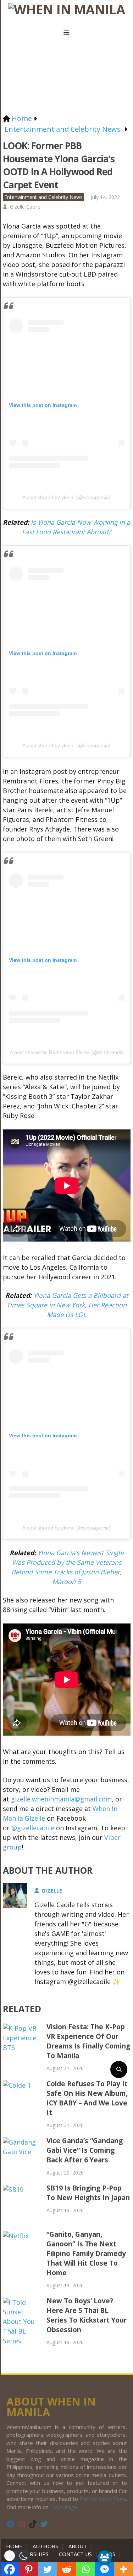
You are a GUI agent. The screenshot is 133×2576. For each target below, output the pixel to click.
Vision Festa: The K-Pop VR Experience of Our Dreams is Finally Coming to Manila (88, 2041)
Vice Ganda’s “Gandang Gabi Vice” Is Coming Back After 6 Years (85, 2150)
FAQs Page (64, 2507)
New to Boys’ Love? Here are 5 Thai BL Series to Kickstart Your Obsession (87, 2315)
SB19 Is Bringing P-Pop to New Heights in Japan (88, 2193)
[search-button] (119, 2069)
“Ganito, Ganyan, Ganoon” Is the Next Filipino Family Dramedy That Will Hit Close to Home (86, 2254)
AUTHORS (45, 2546)
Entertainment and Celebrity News (43, 197)
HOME (16, 2546)
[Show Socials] (105, 2557)
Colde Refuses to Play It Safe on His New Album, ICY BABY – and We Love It (87, 2098)
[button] (17, 2556)
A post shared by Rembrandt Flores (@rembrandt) (66, 1052)
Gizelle (52, 1890)
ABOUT (78, 2546)
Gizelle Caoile (25, 207)
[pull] (67, 33)
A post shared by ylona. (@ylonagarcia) (66, 497)
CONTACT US (75, 2554)
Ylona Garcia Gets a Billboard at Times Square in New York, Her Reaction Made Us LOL (67, 1305)
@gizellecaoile (33, 1828)
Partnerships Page (103, 2499)
